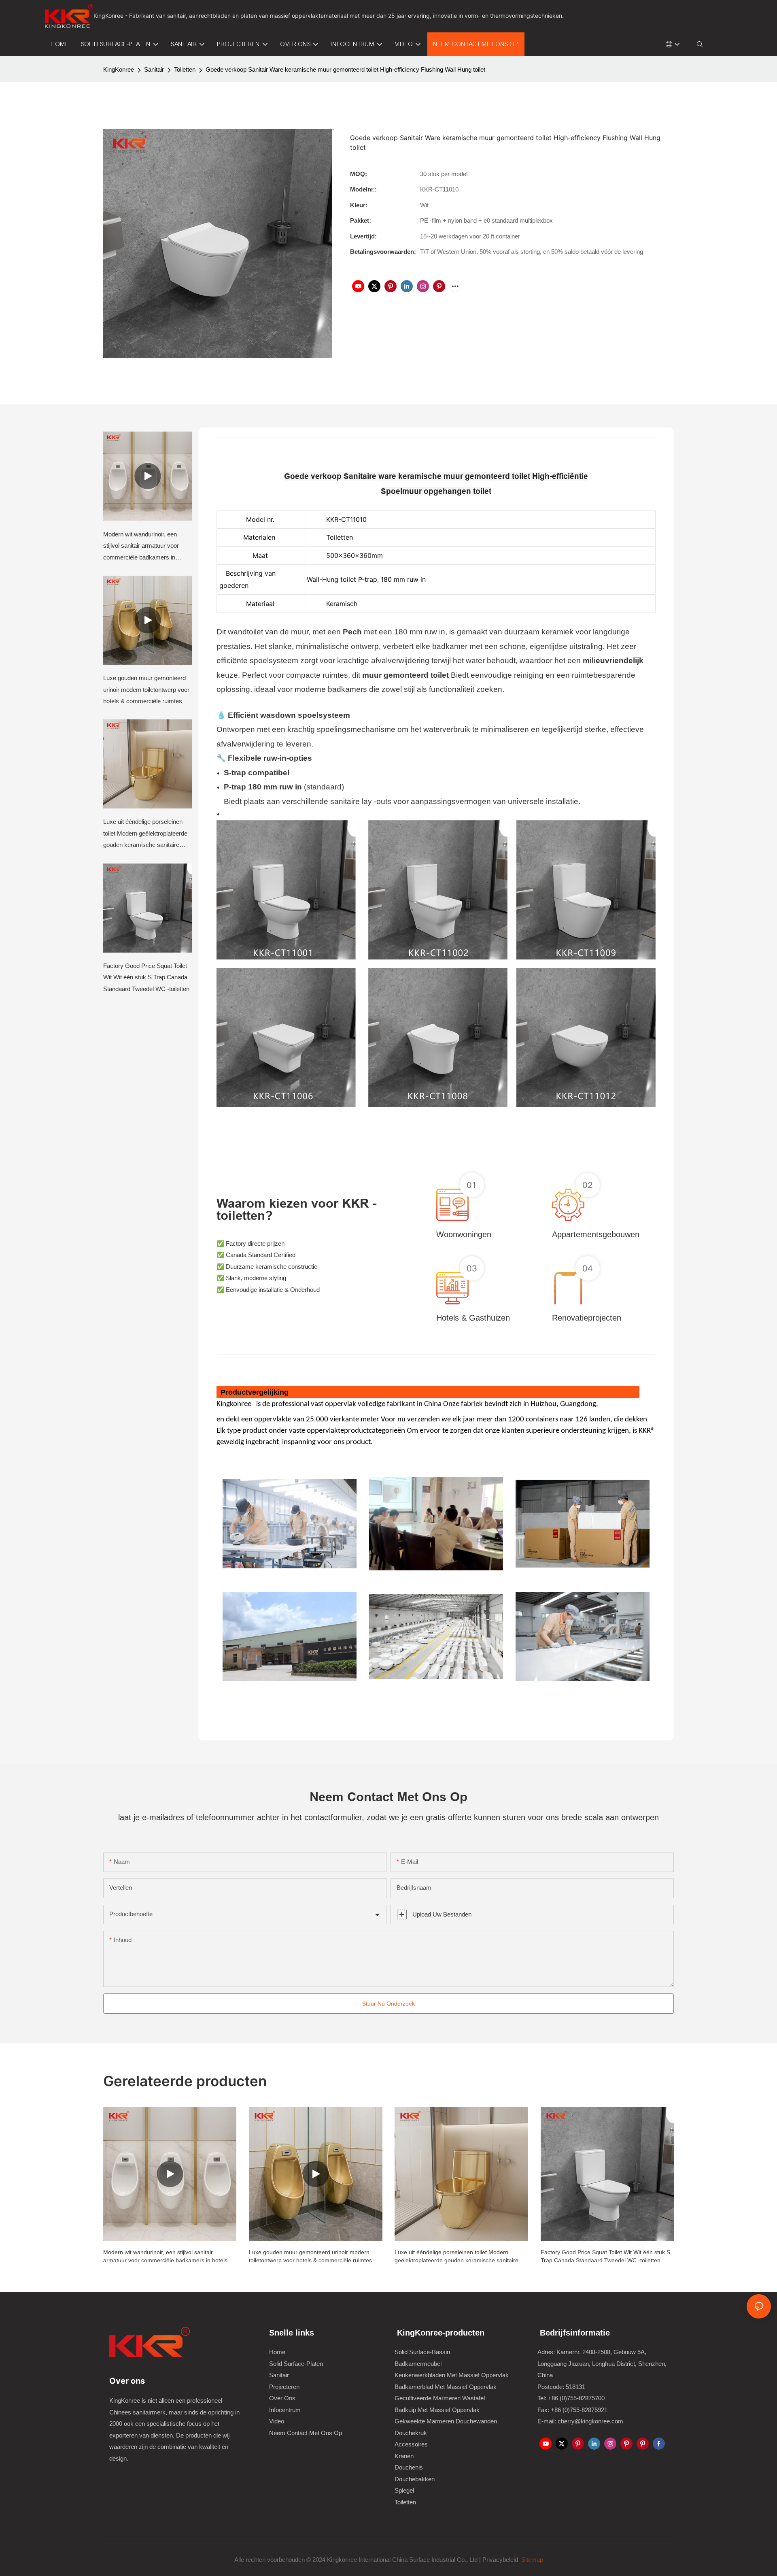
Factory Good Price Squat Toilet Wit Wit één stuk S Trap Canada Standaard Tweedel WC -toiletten (146, 977)
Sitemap (531, 2560)
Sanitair (154, 69)
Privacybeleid (501, 2560)
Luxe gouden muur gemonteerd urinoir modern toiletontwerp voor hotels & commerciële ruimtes (146, 689)
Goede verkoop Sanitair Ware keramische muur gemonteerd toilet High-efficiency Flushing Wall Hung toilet (345, 69)
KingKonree (119, 69)
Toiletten (185, 69)
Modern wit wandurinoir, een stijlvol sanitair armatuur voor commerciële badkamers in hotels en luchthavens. (141, 547)
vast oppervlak (333, 1404)
